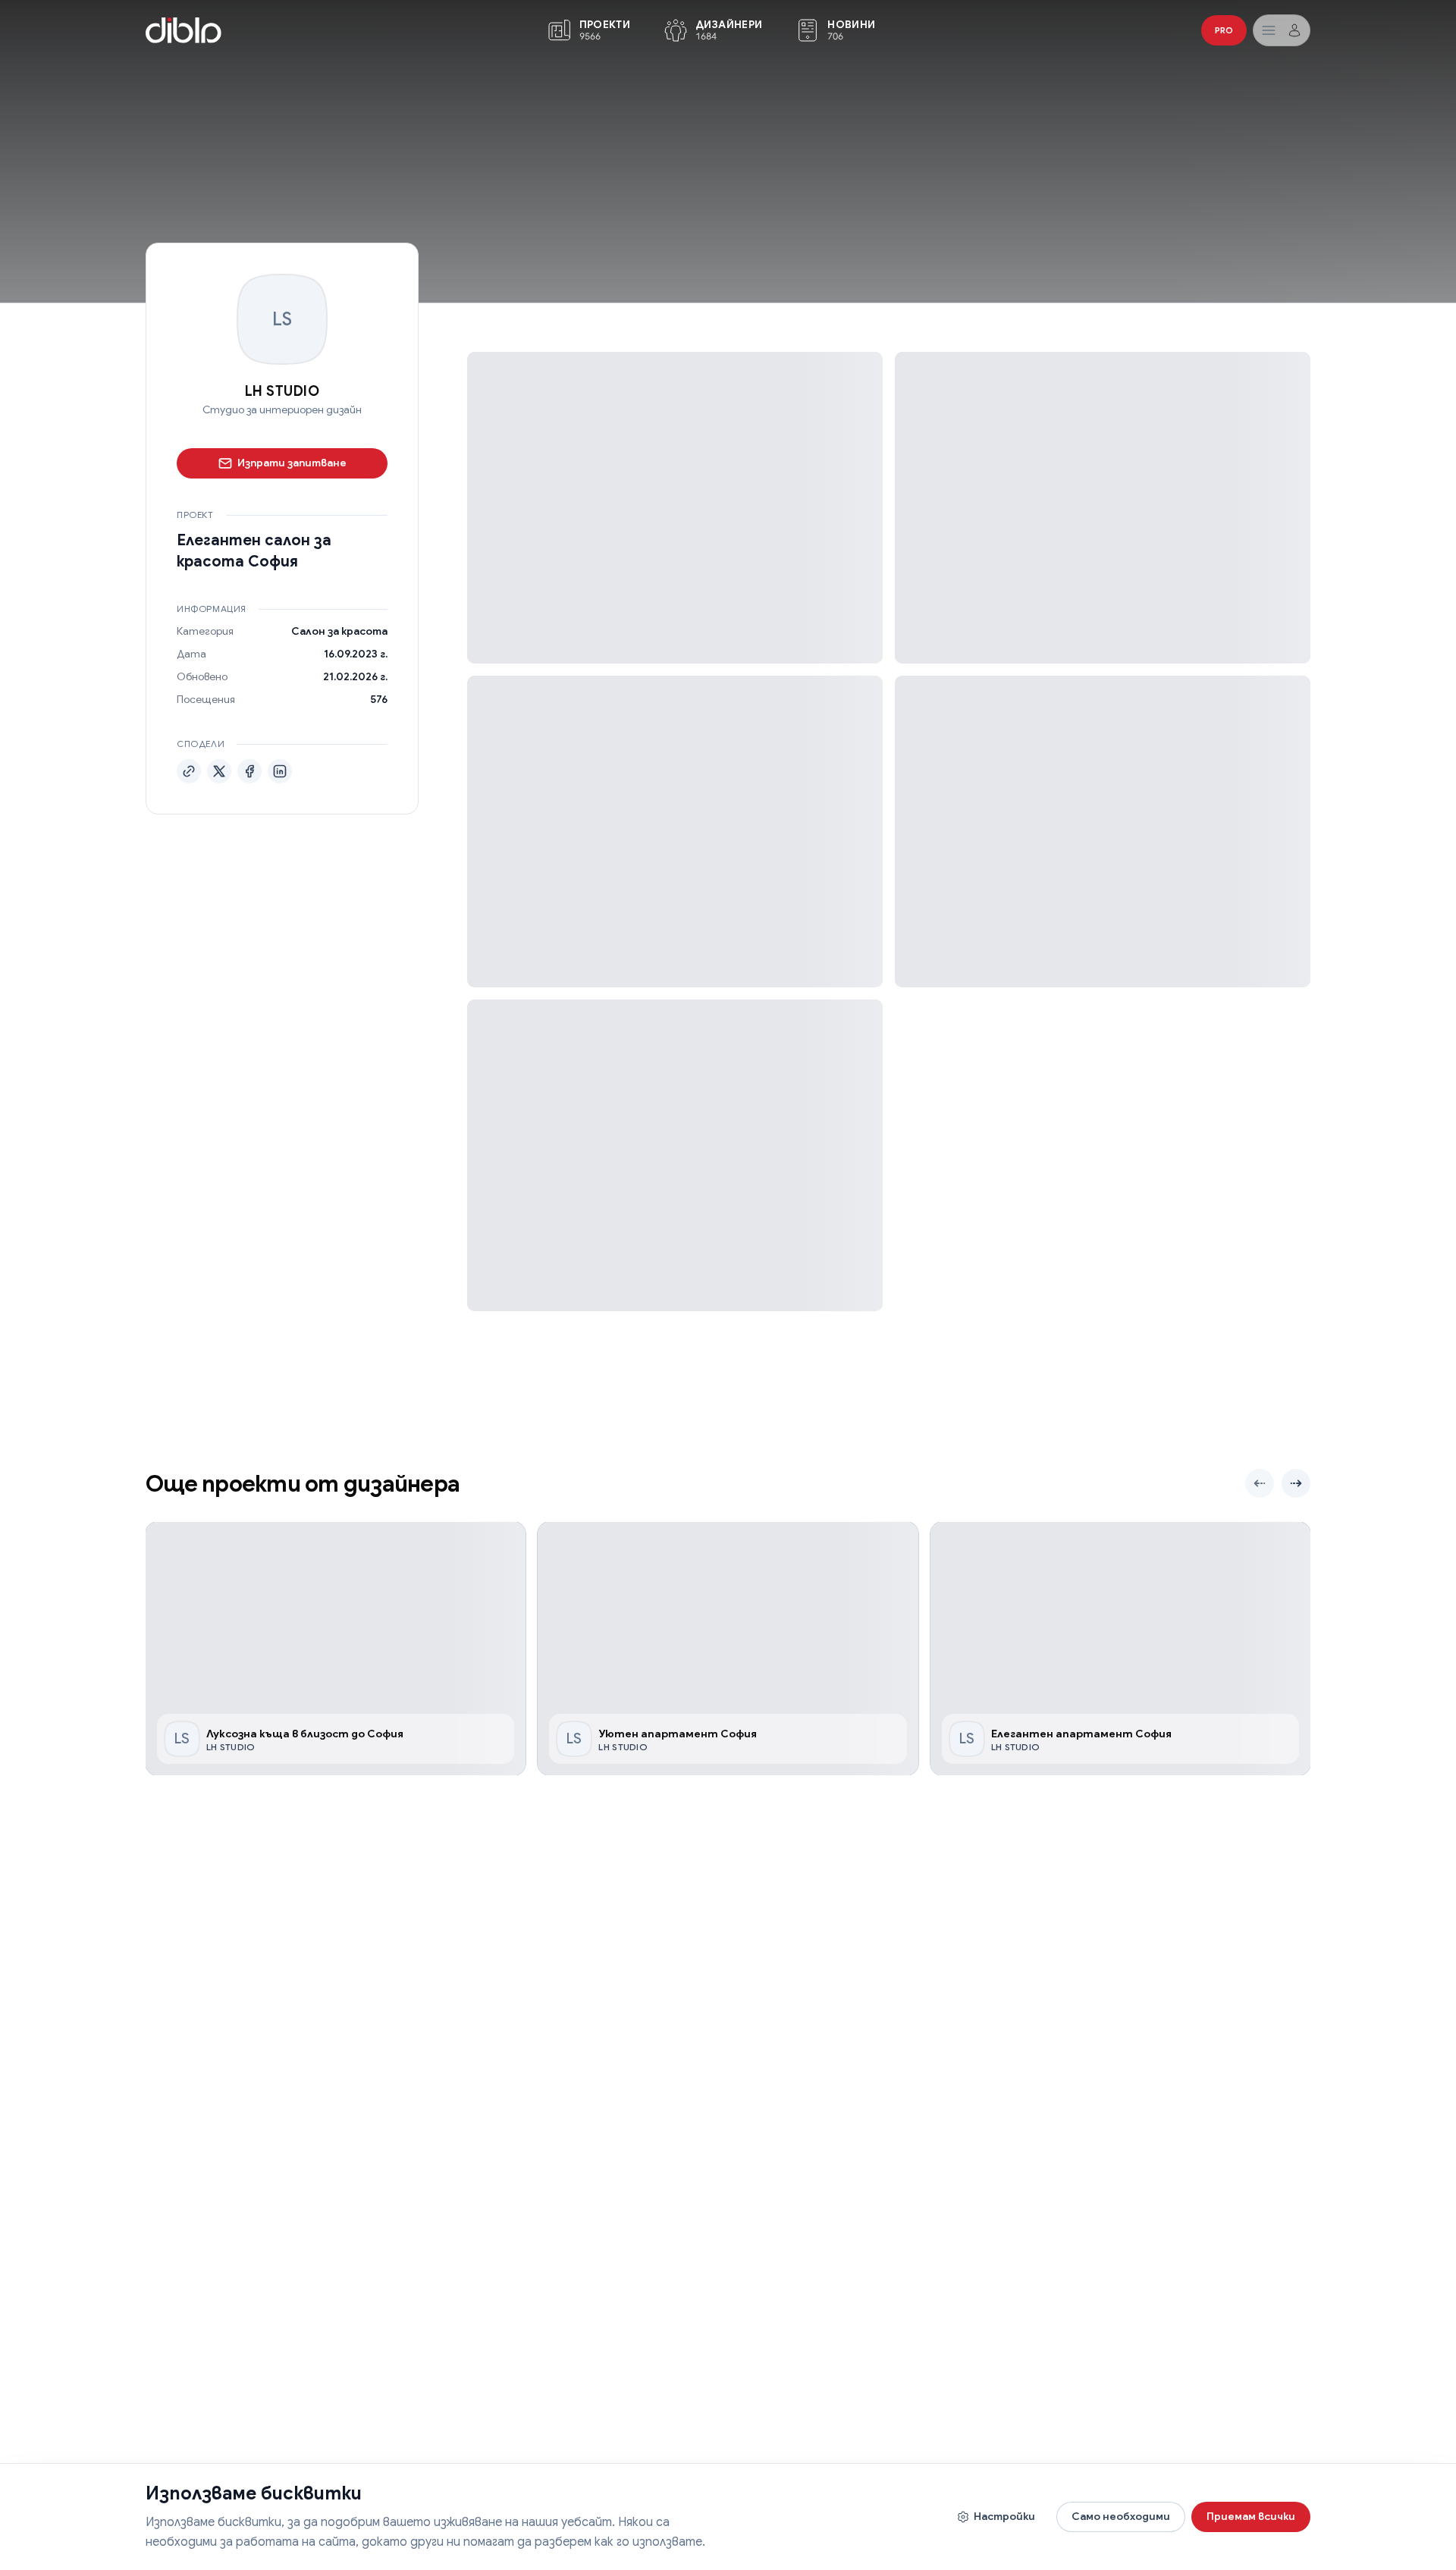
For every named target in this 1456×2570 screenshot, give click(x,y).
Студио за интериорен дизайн (282, 410)
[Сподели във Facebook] (249, 771)
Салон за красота (339, 631)
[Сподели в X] (219, 771)
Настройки (1004, 2516)
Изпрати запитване (292, 463)
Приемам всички (1251, 2516)
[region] (728, 1649)
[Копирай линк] (189, 771)
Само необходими (1121, 2516)
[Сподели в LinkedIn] (280, 771)
